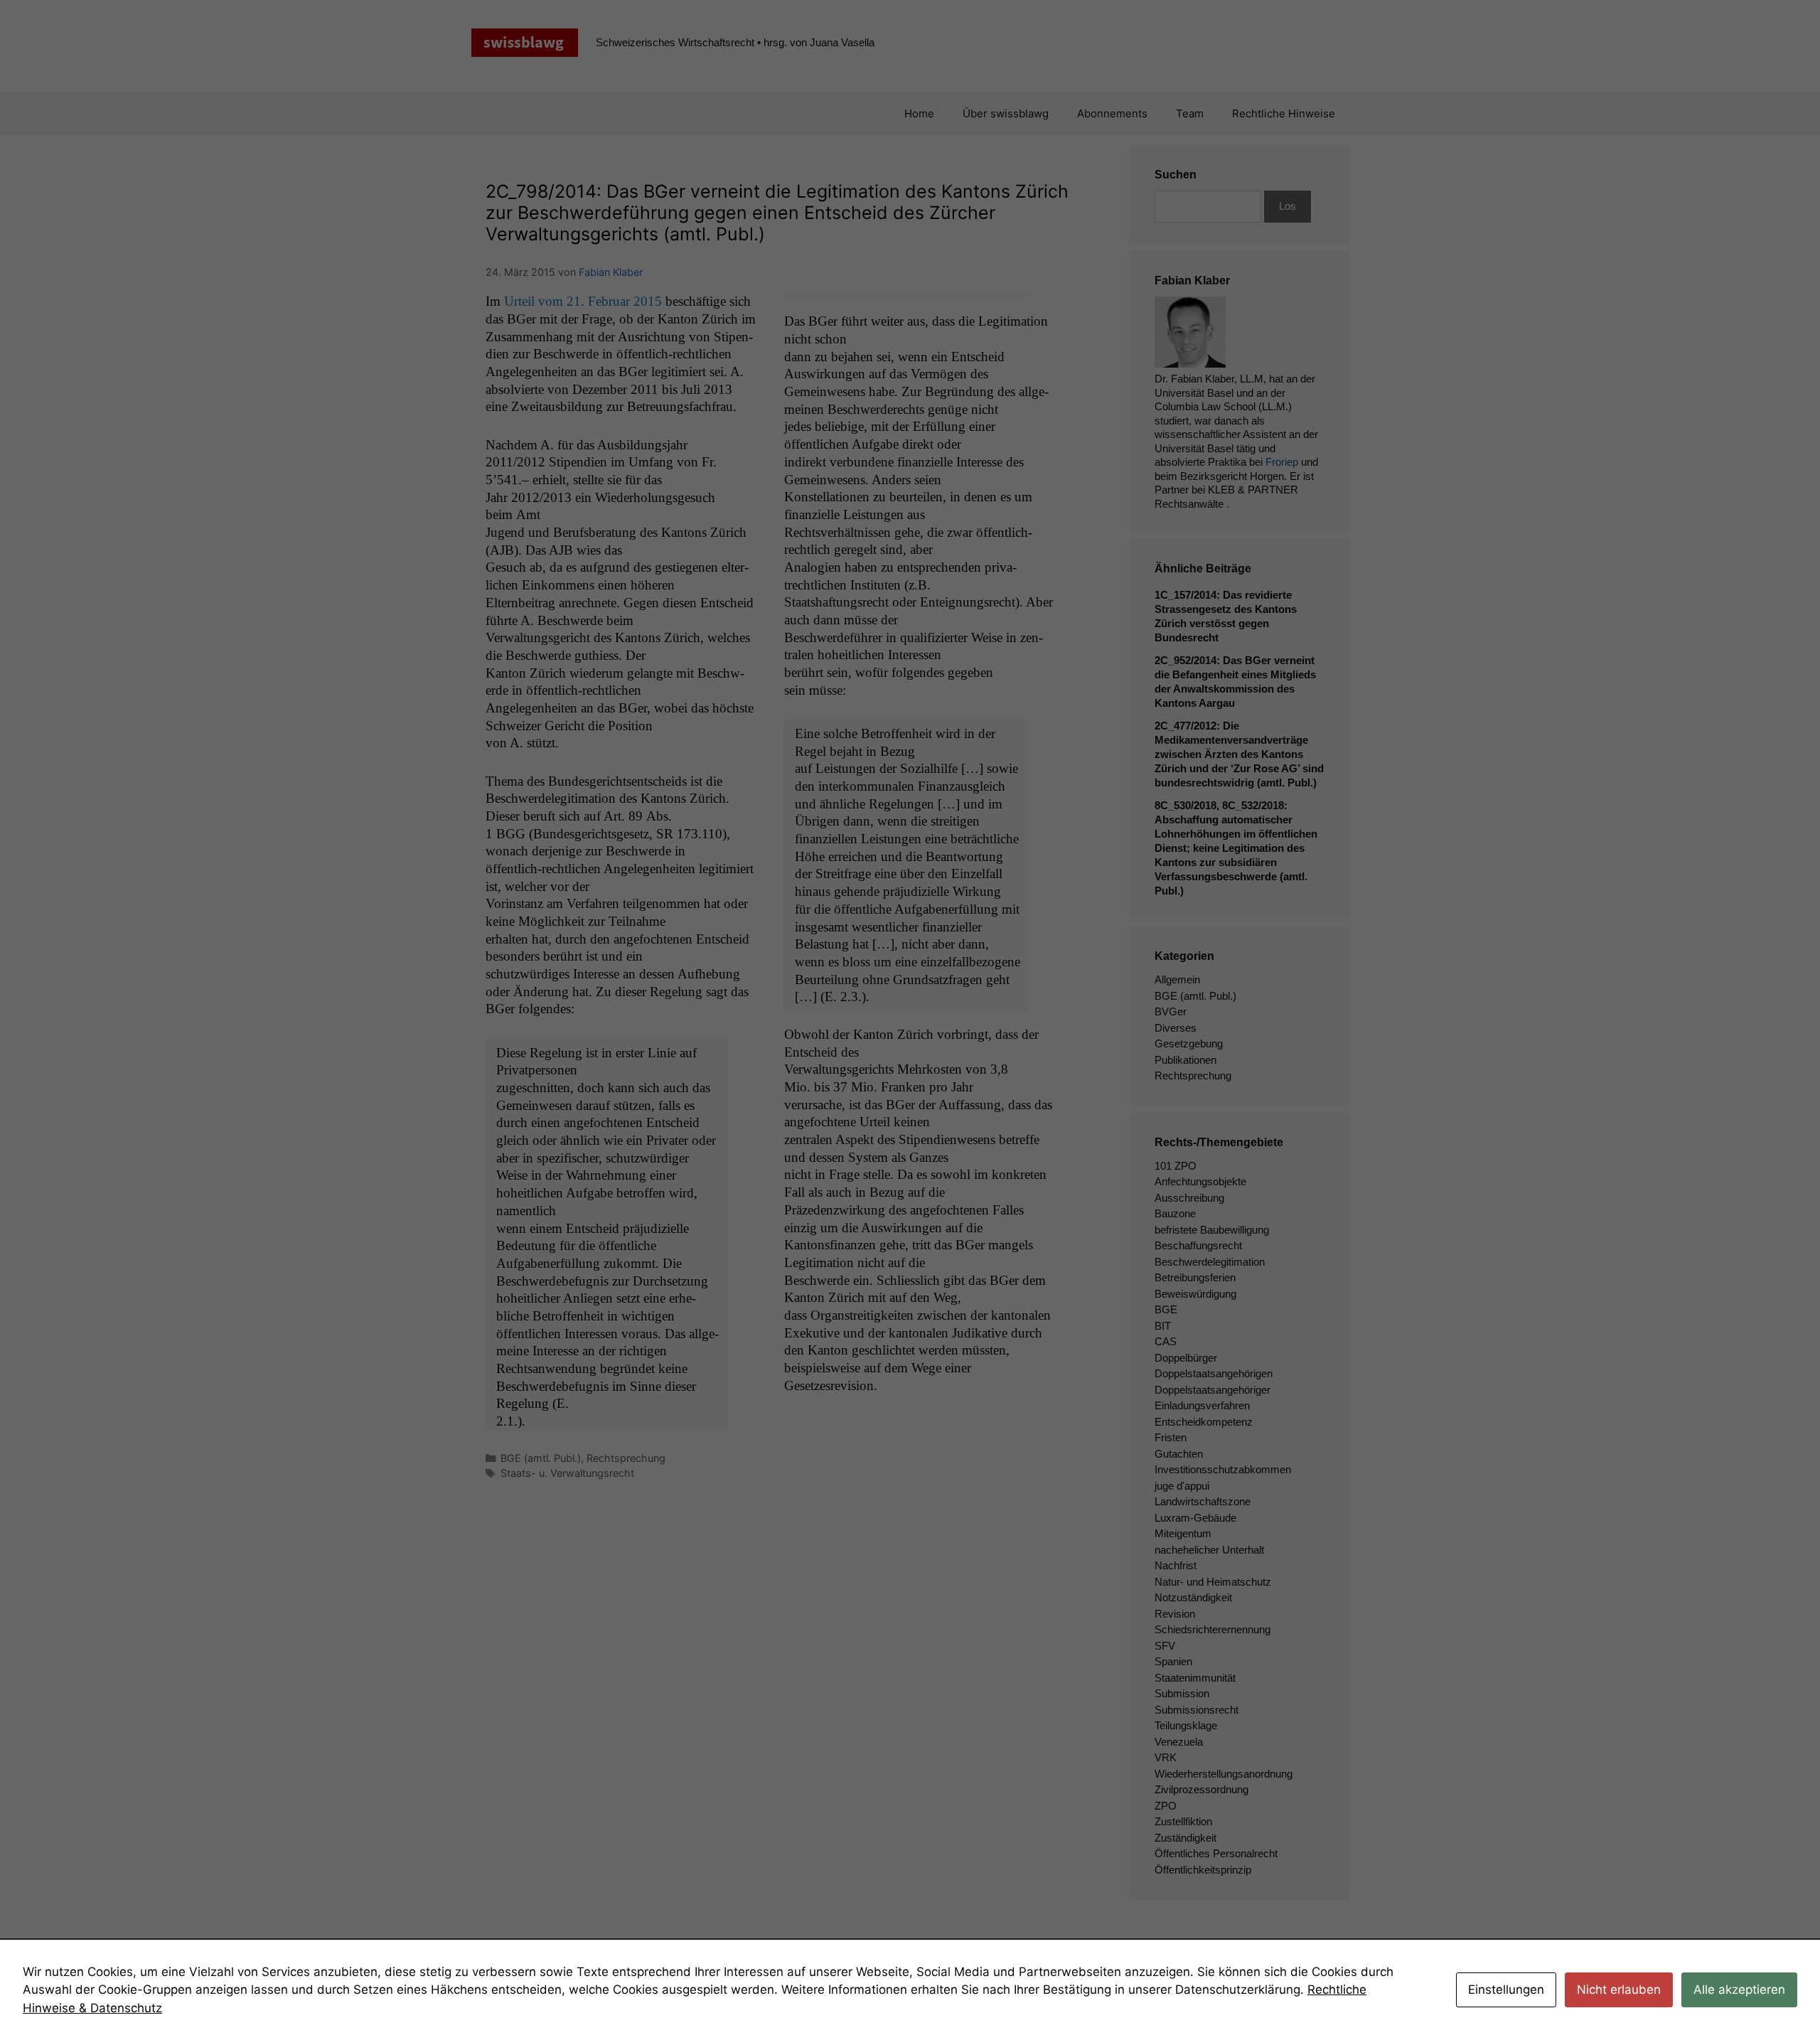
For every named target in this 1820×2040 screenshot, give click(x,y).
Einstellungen (1506, 1990)
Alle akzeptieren (1739, 1990)
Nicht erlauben (1619, 1990)
